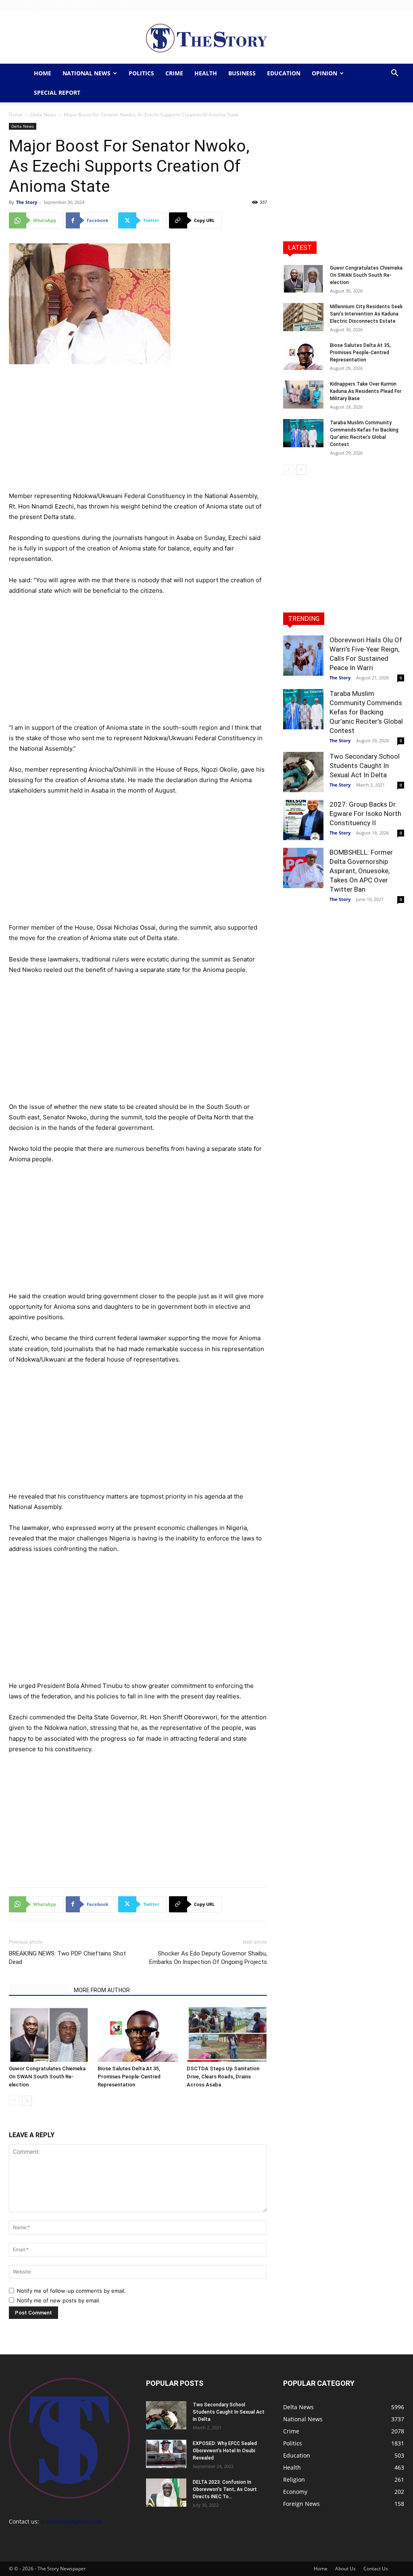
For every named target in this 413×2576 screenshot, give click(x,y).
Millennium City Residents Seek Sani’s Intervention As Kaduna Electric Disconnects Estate (366, 314)
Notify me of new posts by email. (59, 2300)
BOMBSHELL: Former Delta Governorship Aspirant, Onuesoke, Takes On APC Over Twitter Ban (361, 871)
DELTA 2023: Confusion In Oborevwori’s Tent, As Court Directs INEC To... (225, 2489)
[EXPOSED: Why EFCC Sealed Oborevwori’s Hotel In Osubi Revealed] (166, 2454)
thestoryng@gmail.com (72, 2521)
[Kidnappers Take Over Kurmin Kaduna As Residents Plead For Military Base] (303, 394)
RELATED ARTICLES (39, 1990)
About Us (104, 5)
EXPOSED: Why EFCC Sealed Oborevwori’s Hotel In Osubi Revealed (225, 2451)
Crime (174, 73)
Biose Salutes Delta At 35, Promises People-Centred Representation (129, 2077)
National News (87, 73)
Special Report (57, 92)
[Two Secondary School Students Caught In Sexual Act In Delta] (303, 772)
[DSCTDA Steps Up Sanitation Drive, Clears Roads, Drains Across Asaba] (227, 2034)
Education (284, 73)
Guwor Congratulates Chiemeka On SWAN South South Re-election (47, 2077)
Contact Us (132, 5)
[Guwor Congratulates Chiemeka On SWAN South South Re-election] (49, 2034)
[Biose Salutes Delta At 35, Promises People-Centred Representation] (138, 2034)
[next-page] (27, 2101)
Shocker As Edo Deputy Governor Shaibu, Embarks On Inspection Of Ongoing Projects (208, 1958)
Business (242, 73)
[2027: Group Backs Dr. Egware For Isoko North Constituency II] (303, 820)
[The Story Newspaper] (206, 38)
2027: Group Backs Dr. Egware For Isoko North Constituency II (365, 814)
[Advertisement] (138, 431)
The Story (27, 202)
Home (80, 5)
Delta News (43, 115)
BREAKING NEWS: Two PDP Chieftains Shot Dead (67, 1958)
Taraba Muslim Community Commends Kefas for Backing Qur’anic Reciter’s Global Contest (366, 712)
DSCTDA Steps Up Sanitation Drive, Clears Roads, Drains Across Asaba (223, 2077)
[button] (394, 74)
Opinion (324, 73)
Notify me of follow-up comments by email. (71, 2291)
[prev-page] (14, 2101)
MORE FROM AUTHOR (102, 1990)
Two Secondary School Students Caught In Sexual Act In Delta (365, 766)
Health (206, 73)
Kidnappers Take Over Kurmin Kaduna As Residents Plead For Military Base (366, 391)
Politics (141, 73)
